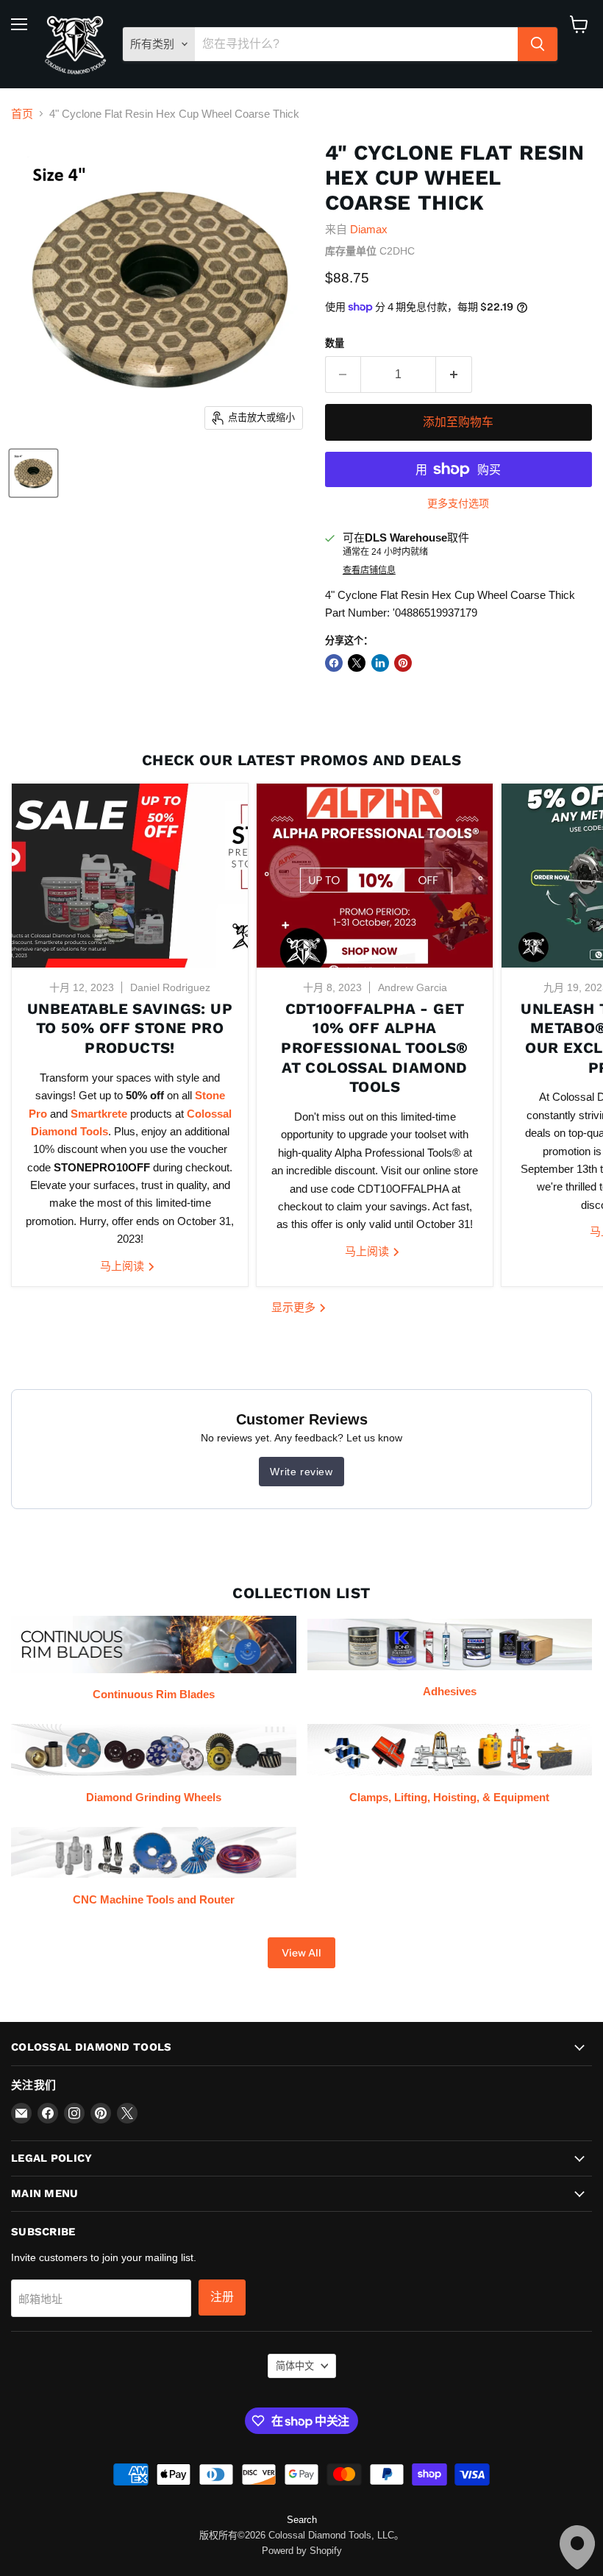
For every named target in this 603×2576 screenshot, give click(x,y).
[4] (33, 473)
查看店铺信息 (369, 570)
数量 (335, 343)
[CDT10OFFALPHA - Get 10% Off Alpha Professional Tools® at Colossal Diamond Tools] (375, 876)
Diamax (369, 229)
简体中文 (295, 2366)
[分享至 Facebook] (334, 663)
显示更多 (295, 1307)
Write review (301, 1472)
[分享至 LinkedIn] (380, 663)
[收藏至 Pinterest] (403, 663)
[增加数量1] (454, 375)
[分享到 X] (357, 663)
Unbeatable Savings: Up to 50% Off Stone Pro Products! (130, 1028)
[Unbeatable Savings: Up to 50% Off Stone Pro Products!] (130, 876)
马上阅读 (124, 1266)
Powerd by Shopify (302, 2551)
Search (302, 2520)
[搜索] (538, 44)
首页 (22, 114)
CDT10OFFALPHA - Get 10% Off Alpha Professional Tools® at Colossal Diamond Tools (375, 1048)
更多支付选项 (458, 503)
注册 (222, 2297)
